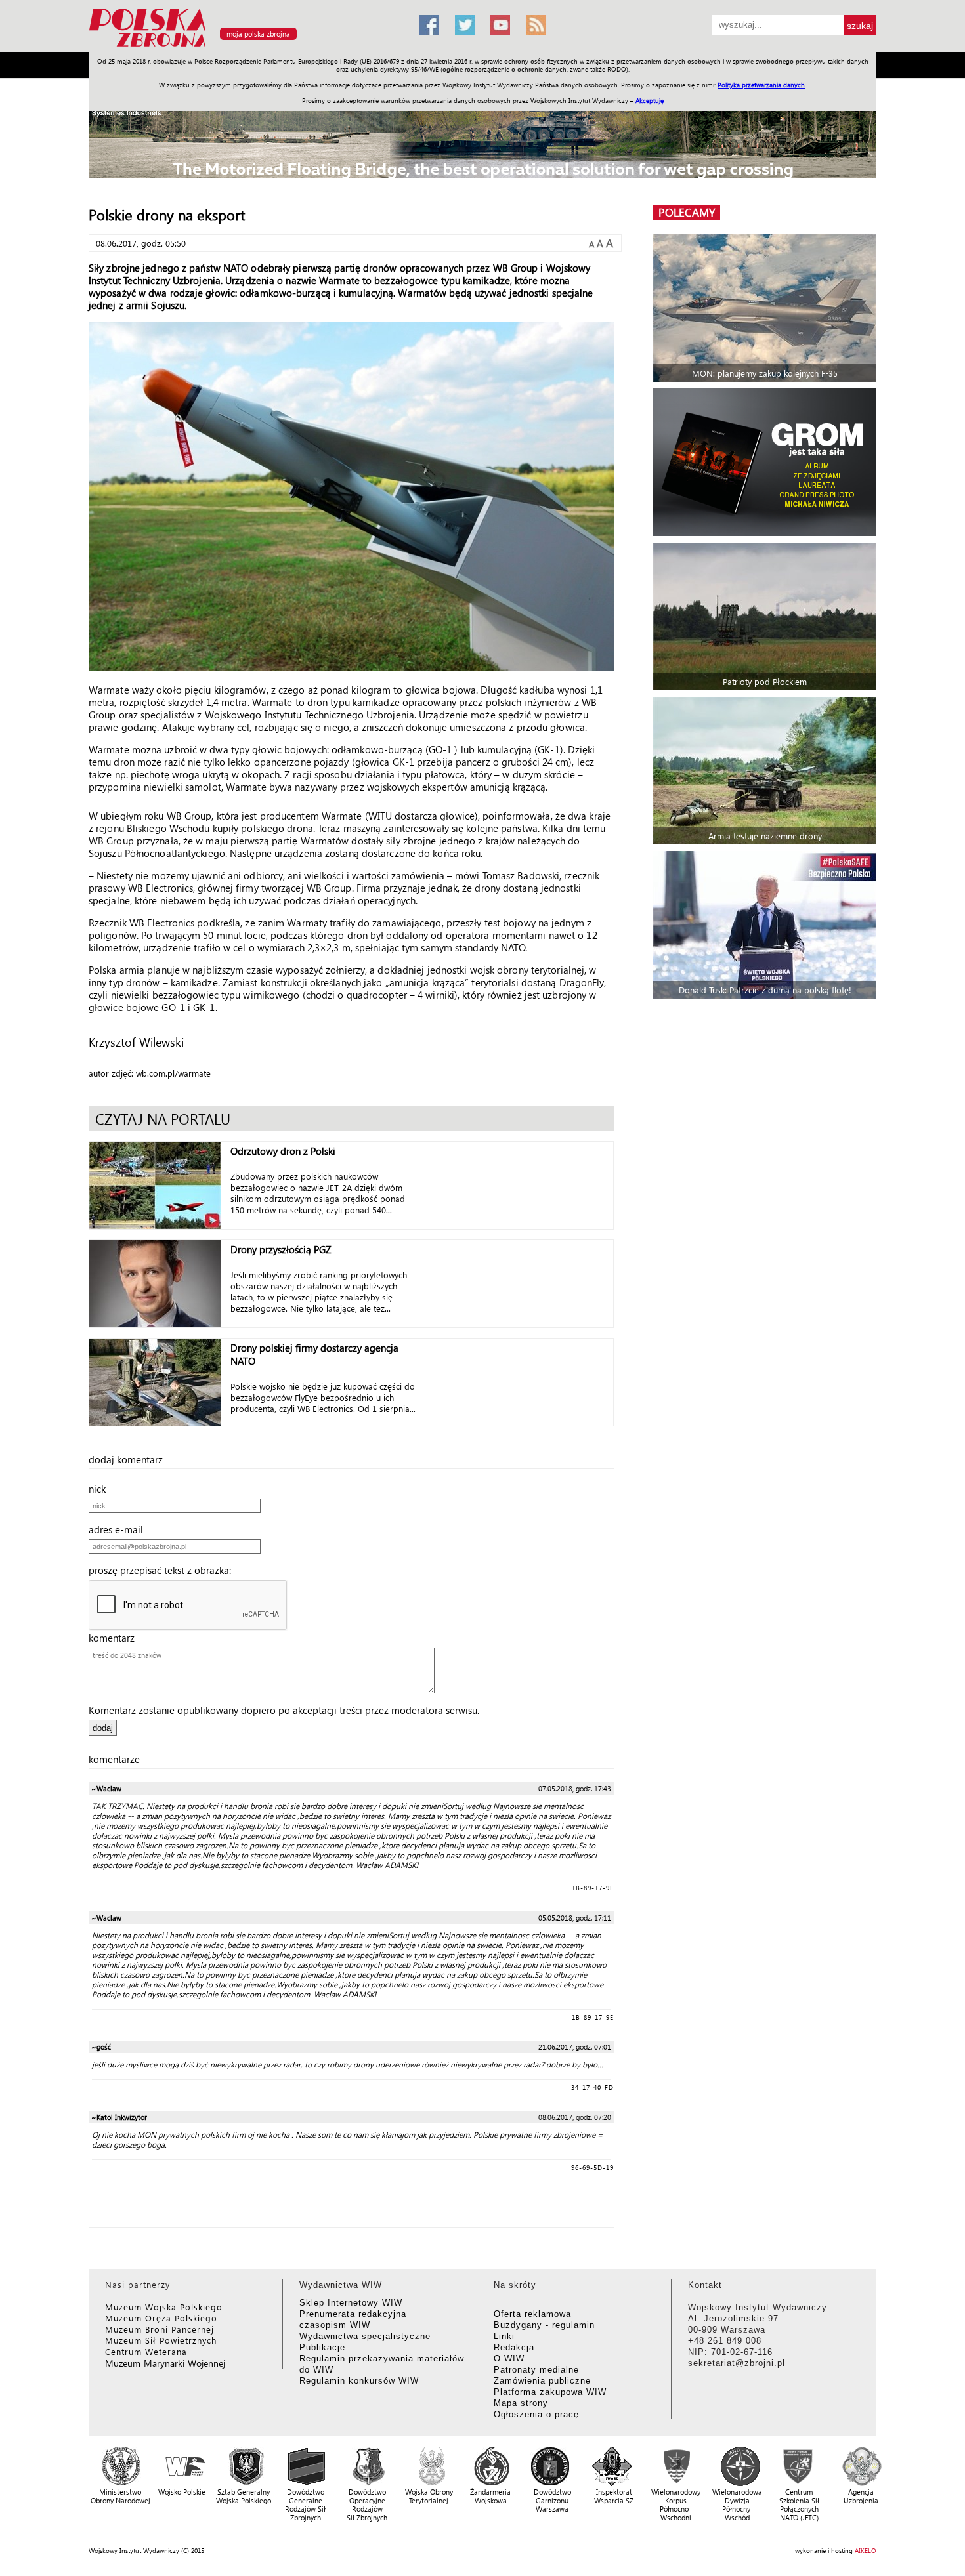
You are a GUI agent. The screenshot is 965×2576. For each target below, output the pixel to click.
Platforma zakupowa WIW (550, 2392)
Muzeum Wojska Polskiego (164, 2307)
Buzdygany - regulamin (544, 2325)
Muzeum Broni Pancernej (160, 2329)
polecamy (687, 212)
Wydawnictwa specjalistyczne (365, 2336)
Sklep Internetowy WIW (351, 2303)
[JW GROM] (766, 462)
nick (101, 1489)
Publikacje (322, 2347)
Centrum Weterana (146, 2351)
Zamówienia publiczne (542, 2381)
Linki (504, 2336)
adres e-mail (120, 1529)
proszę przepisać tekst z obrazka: (164, 1570)
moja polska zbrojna (258, 34)
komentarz (116, 1638)
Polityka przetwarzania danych (761, 85)
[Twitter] (465, 25)
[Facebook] (429, 25)
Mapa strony (521, 2403)
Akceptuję (650, 100)
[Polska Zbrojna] (246, 46)
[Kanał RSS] (536, 25)
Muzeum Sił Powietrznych (161, 2340)
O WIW (509, 2358)
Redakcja (514, 2347)
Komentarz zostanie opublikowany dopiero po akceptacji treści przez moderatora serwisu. (284, 1710)
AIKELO (866, 2550)
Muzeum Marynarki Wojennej (165, 2363)
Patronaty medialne (536, 2370)
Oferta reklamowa (532, 2314)
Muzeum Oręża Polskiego (161, 2318)
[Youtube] (500, 25)
